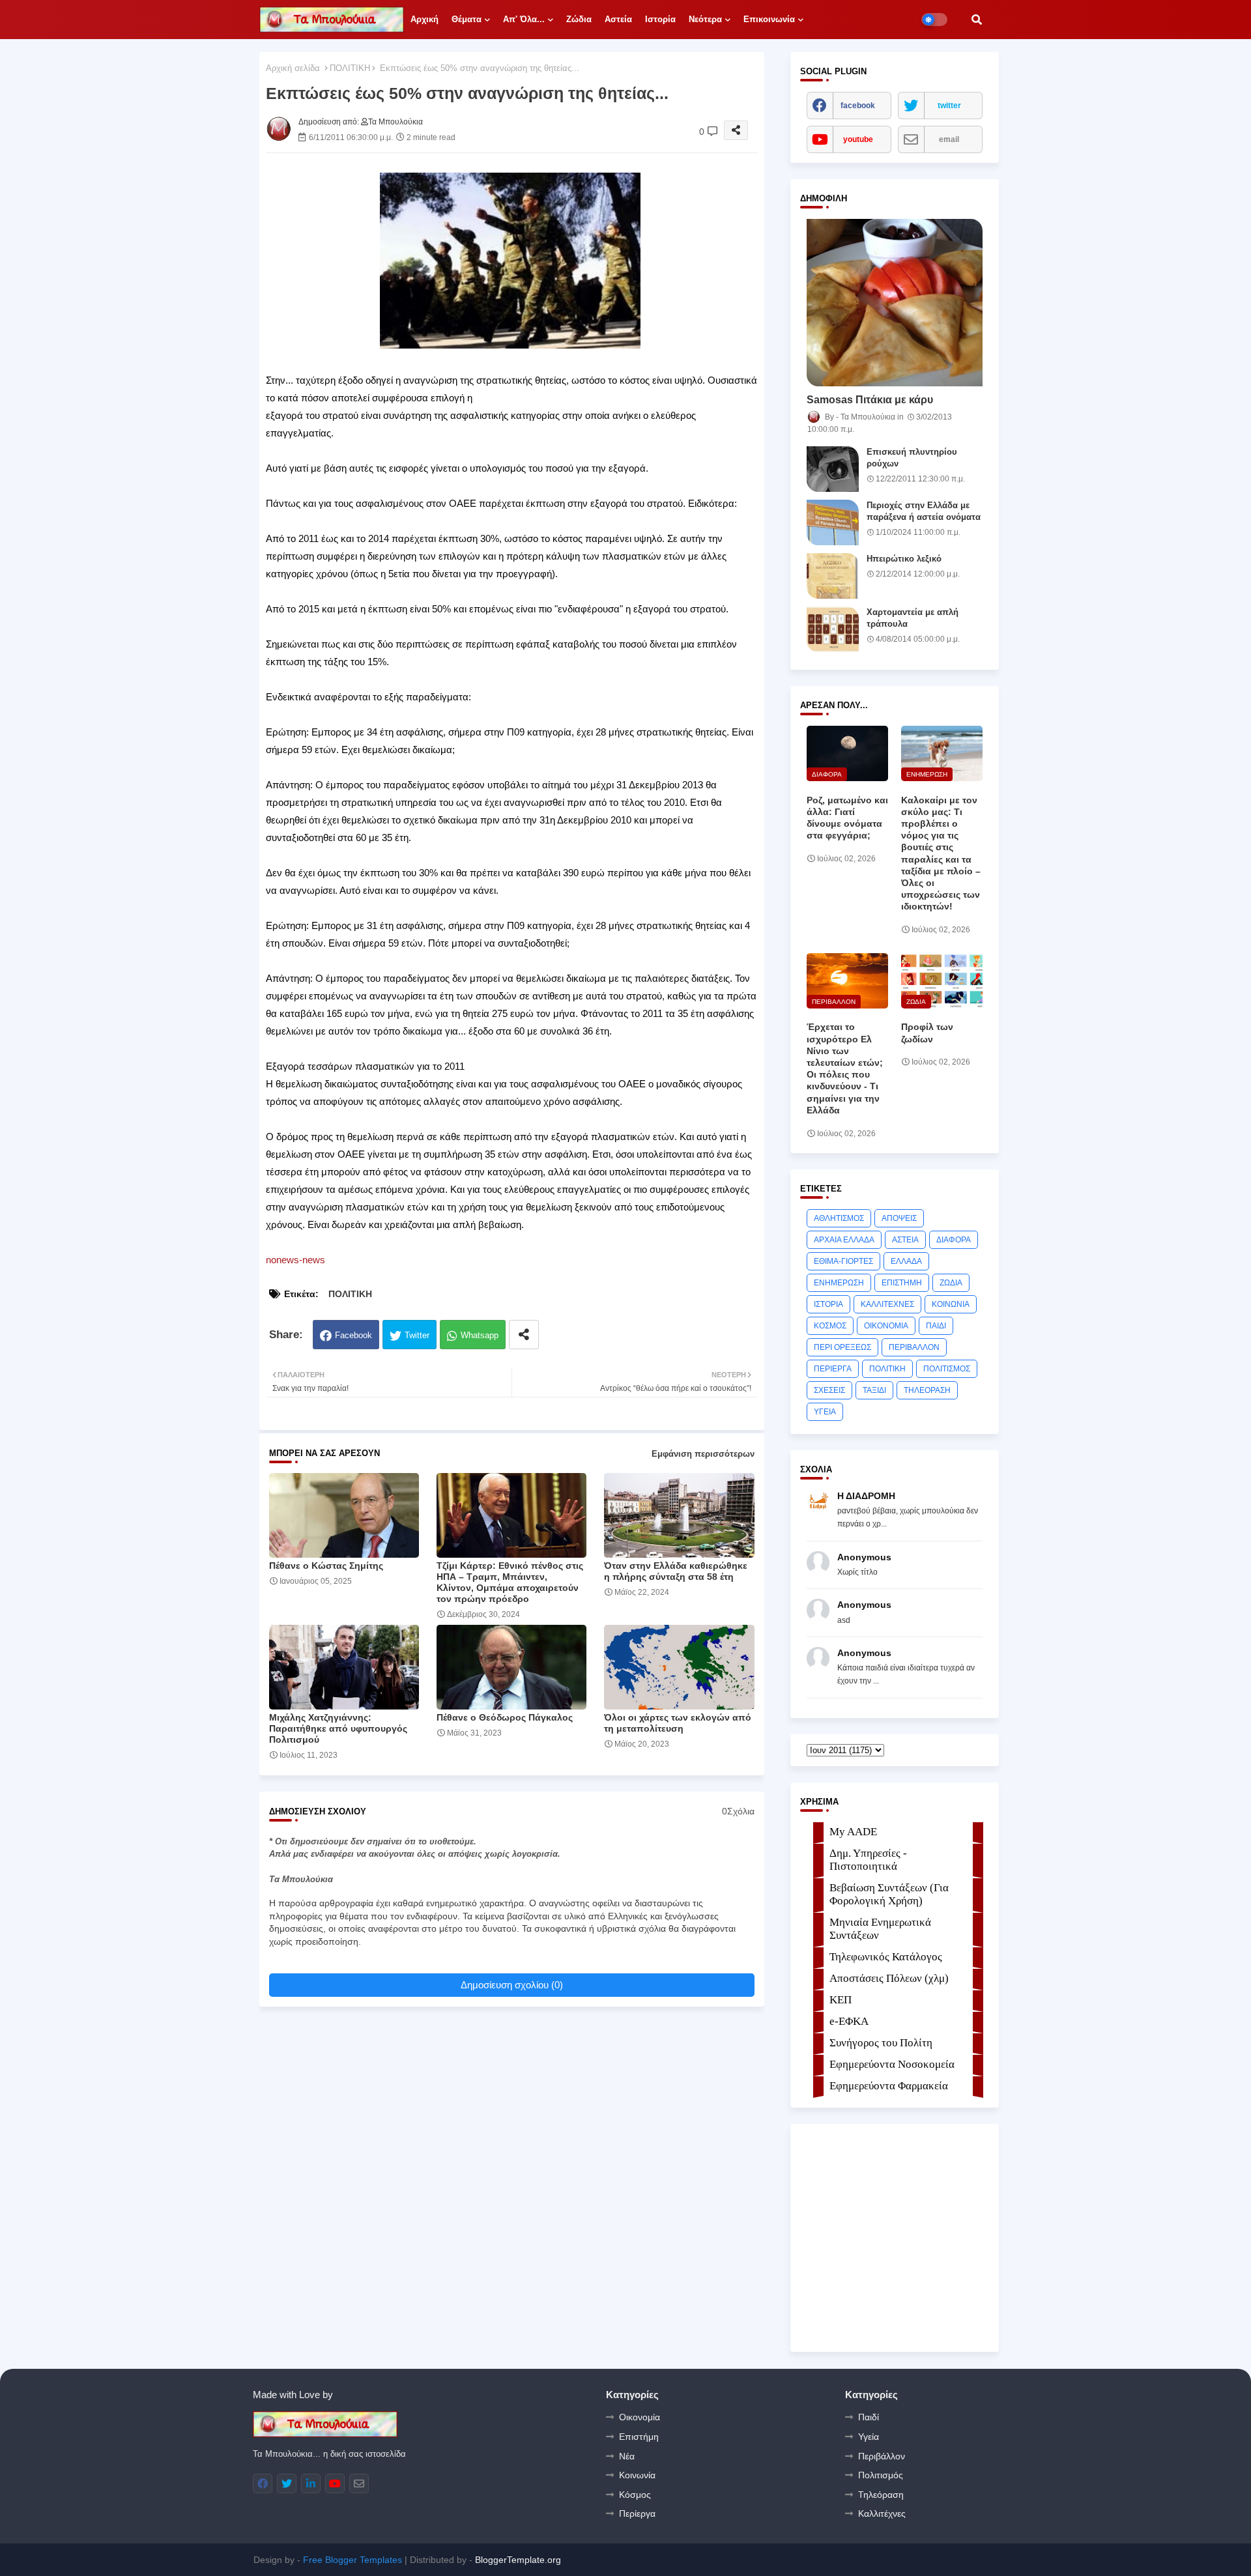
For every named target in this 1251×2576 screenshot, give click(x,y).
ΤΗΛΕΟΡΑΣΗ (927, 1390)
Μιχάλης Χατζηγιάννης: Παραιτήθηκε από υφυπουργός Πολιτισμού (338, 1728)
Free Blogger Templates (352, 2560)
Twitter (417, 1335)
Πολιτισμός (881, 2475)
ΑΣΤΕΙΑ (905, 1240)
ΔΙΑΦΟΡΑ (954, 1240)
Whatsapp (480, 1335)
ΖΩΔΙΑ (951, 1283)
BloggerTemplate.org (518, 2560)
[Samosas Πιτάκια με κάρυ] (895, 303)
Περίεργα (637, 2513)
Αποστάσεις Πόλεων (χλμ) (889, 1978)
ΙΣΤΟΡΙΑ (828, 1304)
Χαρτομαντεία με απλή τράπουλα (913, 618)
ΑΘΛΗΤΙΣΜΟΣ (839, 1218)
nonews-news (295, 1260)
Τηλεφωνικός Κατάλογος (886, 1957)
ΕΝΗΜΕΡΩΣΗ (839, 1283)
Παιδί (869, 2417)
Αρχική (424, 19)
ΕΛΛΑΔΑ (906, 1261)
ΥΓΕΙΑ (825, 1412)
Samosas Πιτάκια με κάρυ (870, 400)
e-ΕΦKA (849, 2021)
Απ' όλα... (524, 19)
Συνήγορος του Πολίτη (881, 2043)
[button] (977, 20)
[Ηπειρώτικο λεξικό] (833, 576)
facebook (858, 106)
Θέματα (467, 19)
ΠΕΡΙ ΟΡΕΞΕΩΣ (842, 1347)
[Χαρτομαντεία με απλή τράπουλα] (833, 629)
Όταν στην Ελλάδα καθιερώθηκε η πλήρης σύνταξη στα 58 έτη (676, 1571)
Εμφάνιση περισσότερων (703, 1454)
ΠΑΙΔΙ (936, 1326)
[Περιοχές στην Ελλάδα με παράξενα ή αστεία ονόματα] (833, 522)
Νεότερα (705, 19)
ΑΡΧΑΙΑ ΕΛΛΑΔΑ (844, 1240)
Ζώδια (579, 19)
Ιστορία (660, 19)
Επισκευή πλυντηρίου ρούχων (912, 458)
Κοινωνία (637, 2475)
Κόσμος (635, 2495)
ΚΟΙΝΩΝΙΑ (951, 1304)
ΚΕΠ (841, 2000)
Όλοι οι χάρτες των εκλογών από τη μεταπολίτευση (678, 1723)
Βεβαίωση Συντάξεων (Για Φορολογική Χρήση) (889, 1894)
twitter (949, 106)
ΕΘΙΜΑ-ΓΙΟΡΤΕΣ (843, 1261)
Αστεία (618, 19)
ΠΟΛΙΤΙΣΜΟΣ (947, 1369)
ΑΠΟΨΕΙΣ (899, 1218)
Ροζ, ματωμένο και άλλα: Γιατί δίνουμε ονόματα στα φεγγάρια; (847, 818)
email (949, 139)
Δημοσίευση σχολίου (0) (512, 1985)
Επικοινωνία (769, 19)
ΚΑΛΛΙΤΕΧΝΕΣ (887, 1304)
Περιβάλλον (882, 2456)
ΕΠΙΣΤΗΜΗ (902, 1283)
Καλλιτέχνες (882, 2513)
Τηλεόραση (881, 2495)
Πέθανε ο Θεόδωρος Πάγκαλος (505, 1717)
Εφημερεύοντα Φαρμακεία (889, 2086)
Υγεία (869, 2437)
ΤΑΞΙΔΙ (874, 1390)
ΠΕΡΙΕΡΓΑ (833, 1369)
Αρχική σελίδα (293, 68)
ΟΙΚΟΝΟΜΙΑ (886, 1326)
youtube (858, 139)
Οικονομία (640, 2417)
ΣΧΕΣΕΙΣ (829, 1390)
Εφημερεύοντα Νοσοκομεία (892, 2064)
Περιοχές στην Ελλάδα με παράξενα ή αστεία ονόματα (924, 511)
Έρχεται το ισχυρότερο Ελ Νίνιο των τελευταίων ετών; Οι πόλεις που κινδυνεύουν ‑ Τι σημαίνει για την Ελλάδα (845, 1068)
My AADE (853, 1832)
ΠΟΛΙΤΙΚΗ (350, 68)
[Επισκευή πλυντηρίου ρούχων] (833, 469)
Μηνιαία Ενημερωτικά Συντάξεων (880, 1929)
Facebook (353, 1335)
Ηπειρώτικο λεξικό (904, 559)
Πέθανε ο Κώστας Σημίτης (326, 1566)
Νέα (627, 2456)
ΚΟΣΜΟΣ (830, 1326)
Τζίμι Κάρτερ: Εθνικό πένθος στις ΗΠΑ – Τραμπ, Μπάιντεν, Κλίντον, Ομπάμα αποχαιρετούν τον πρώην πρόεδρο (510, 1582)
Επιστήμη (639, 2437)
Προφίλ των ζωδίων (927, 1033)
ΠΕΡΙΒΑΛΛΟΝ (914, 1347)
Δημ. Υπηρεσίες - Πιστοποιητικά (868, 1860)
